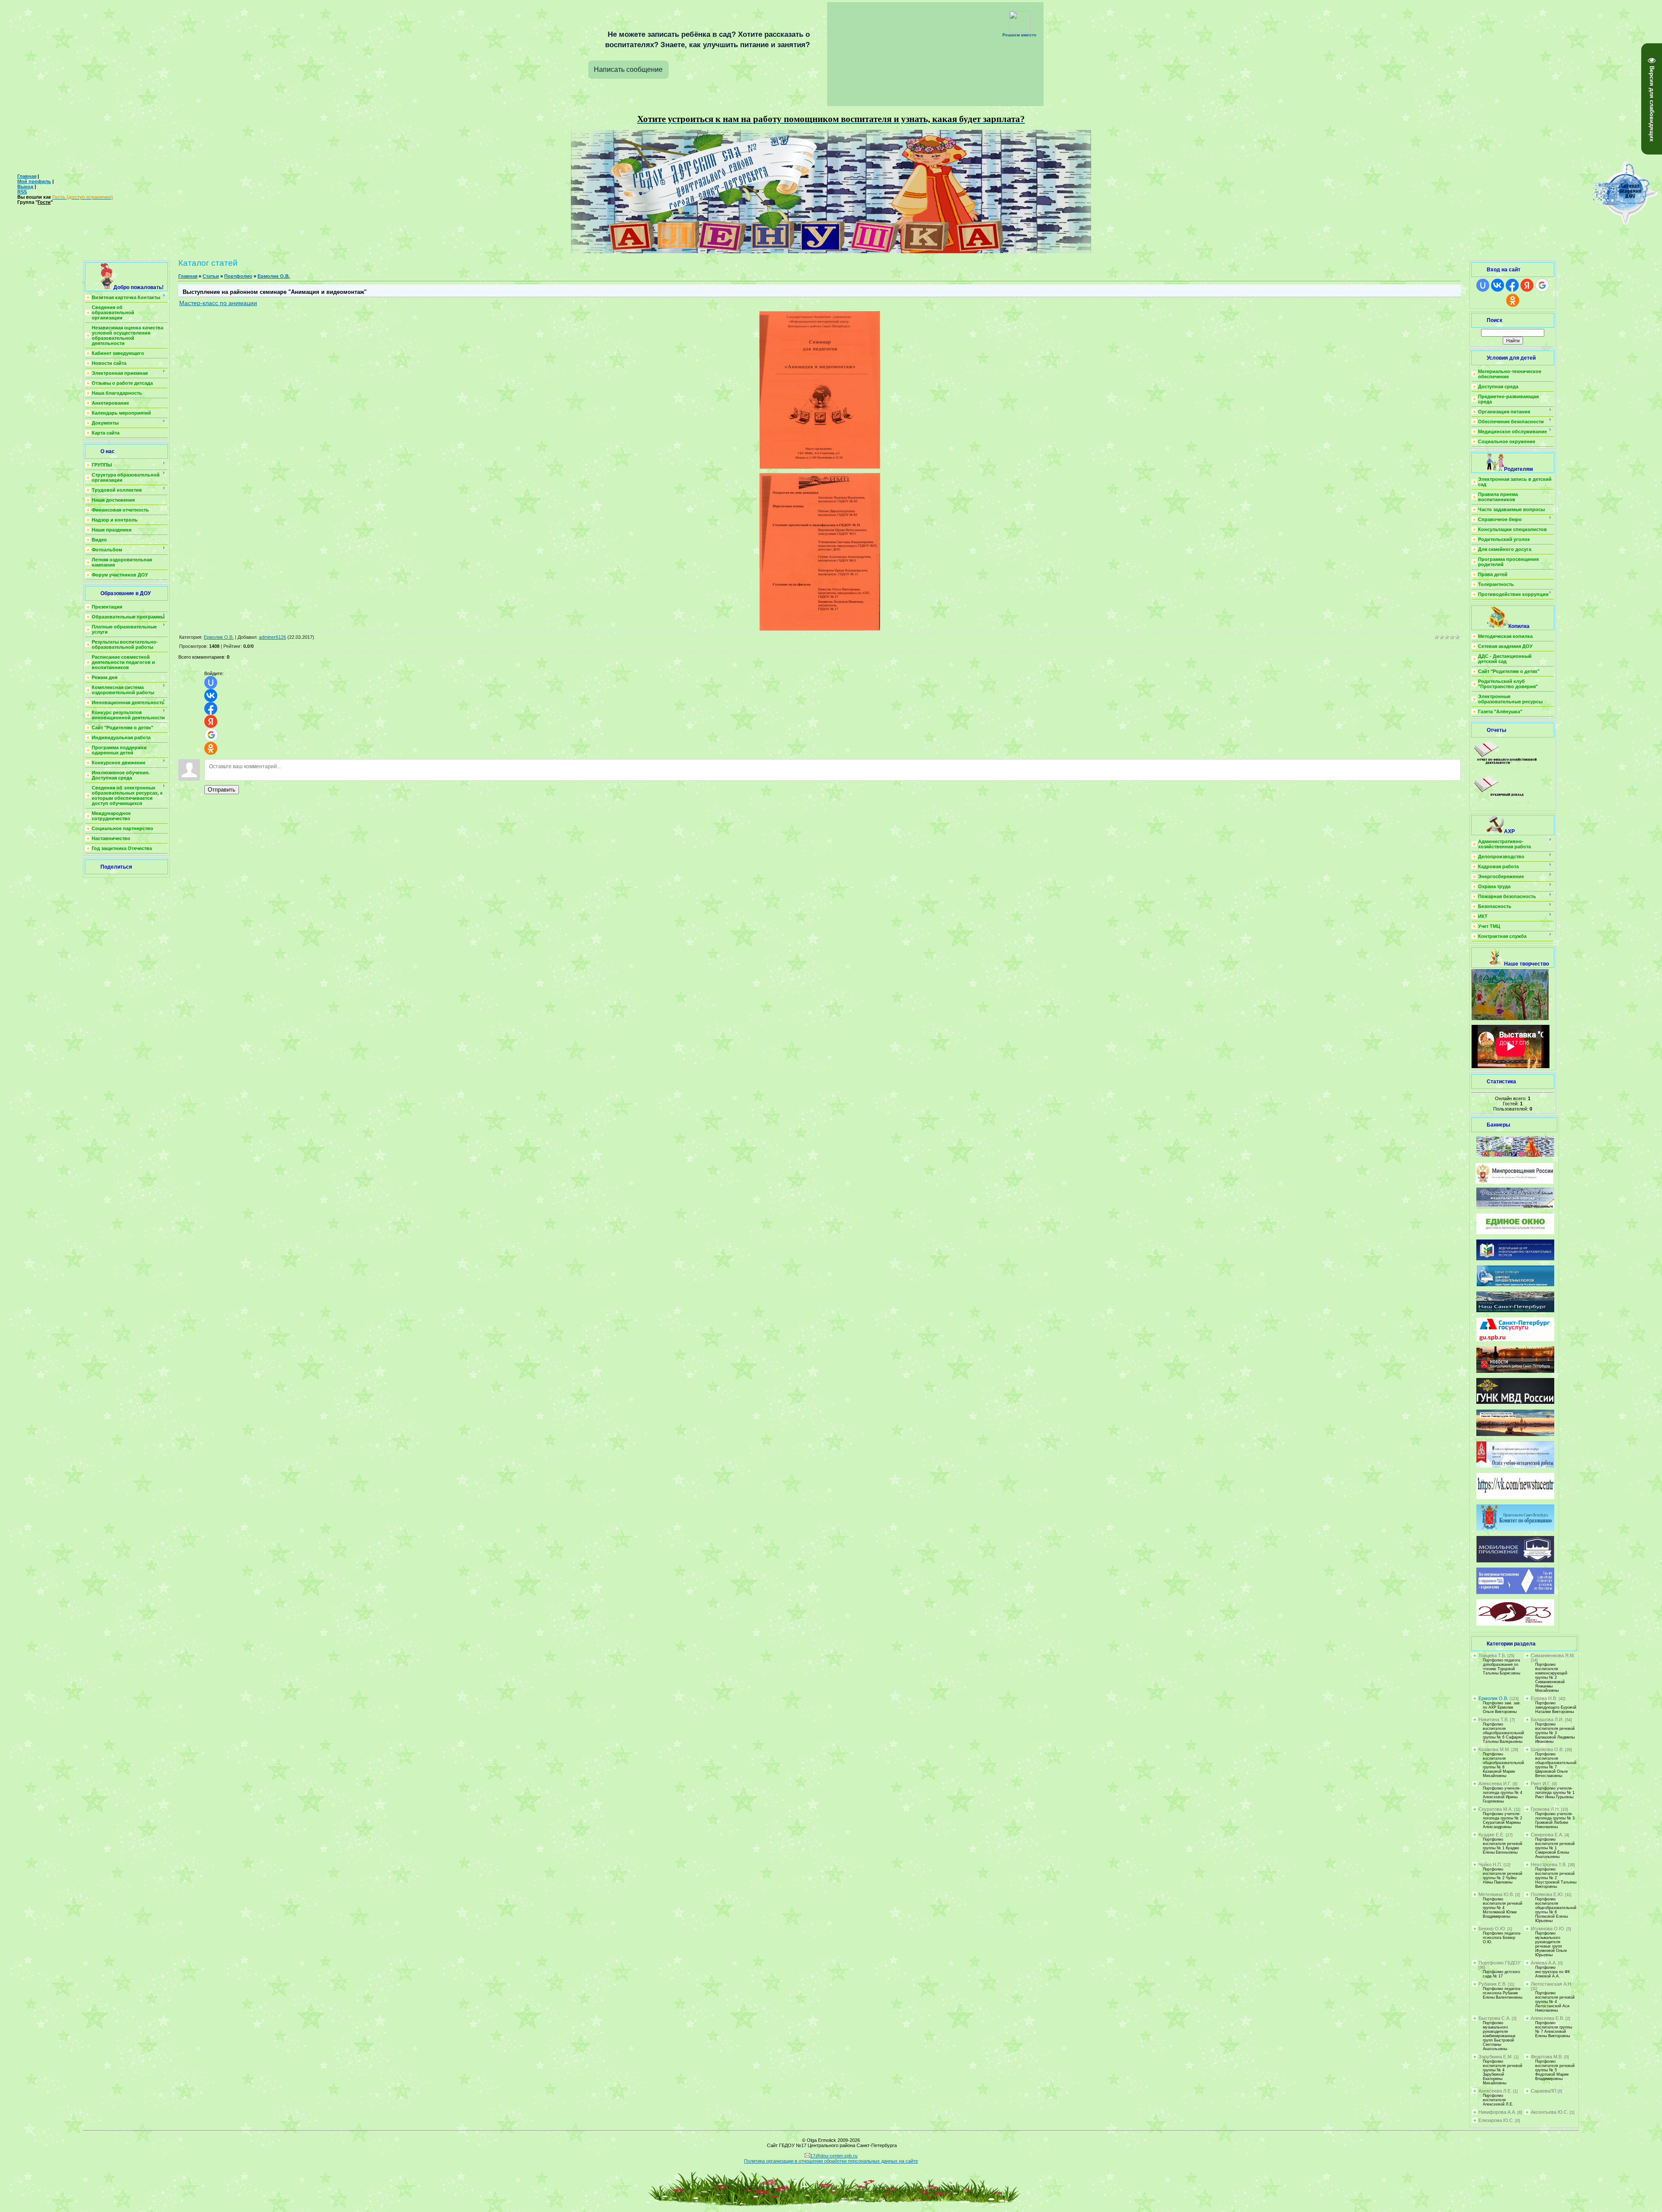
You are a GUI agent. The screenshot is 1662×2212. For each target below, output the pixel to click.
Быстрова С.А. (1495, 2018)
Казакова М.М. (1494, 1749)
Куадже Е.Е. (1491, 1835)
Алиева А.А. (1544, 1963)
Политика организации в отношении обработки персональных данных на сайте (831, 2161)
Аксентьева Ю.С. (1550, 2112)
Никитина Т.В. (1494, 1719)
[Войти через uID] (211, 683)
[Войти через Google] (211, 735)
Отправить (222, 790)
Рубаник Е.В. (1493, 1984)
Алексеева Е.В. (1548, 2018)
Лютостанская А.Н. (1552, 1984)
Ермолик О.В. (274, 276)
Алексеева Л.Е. (1495, 2091)
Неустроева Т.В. (1549, 1864)
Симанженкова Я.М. (1553, 1655)
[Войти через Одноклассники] (211, 748)
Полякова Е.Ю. (1547, 1894)
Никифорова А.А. (1497, 2112)
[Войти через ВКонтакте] (211, 695)
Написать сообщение (628, 69)
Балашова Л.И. (1547, 1719)
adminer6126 (272, 637)
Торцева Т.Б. (1492, 1655)
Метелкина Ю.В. (1496, 1894)
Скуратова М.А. (1496, 1809)
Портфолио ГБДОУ (1499, 1963)
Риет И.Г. (1541, 1784)
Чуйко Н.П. (1490, 1864)
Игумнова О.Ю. (1548, 1929)
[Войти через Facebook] (211, 708)
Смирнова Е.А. (1547, 1835)
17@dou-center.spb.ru (834, 2156)
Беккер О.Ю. (1492, 1929)
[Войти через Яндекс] (211, 721)
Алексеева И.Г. (1495, 1784)
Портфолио (238, 276)
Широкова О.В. (1547, 1749)
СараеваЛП (1544, 2091)
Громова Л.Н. (1545, 1809)
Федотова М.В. (1547, 2057)
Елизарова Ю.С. (1496, 2120)
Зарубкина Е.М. (1496, 2057)
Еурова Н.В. (1544, 1698)
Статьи (211, 276)
